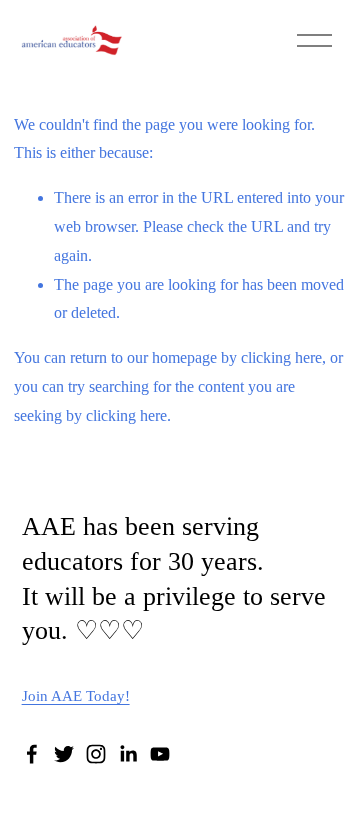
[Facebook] (32, 754)
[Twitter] (64, 754)
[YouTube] (160, 754)
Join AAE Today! (76, 696)
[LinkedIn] (128, 754)
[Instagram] (96, 754)
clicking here (281, 357)
